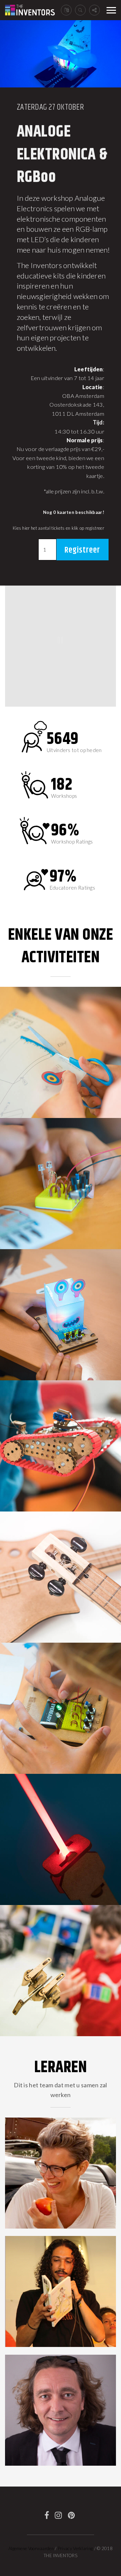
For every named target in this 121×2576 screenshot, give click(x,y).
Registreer (82, 550)
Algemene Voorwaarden (31, 2548)
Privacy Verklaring (75, 2548)
